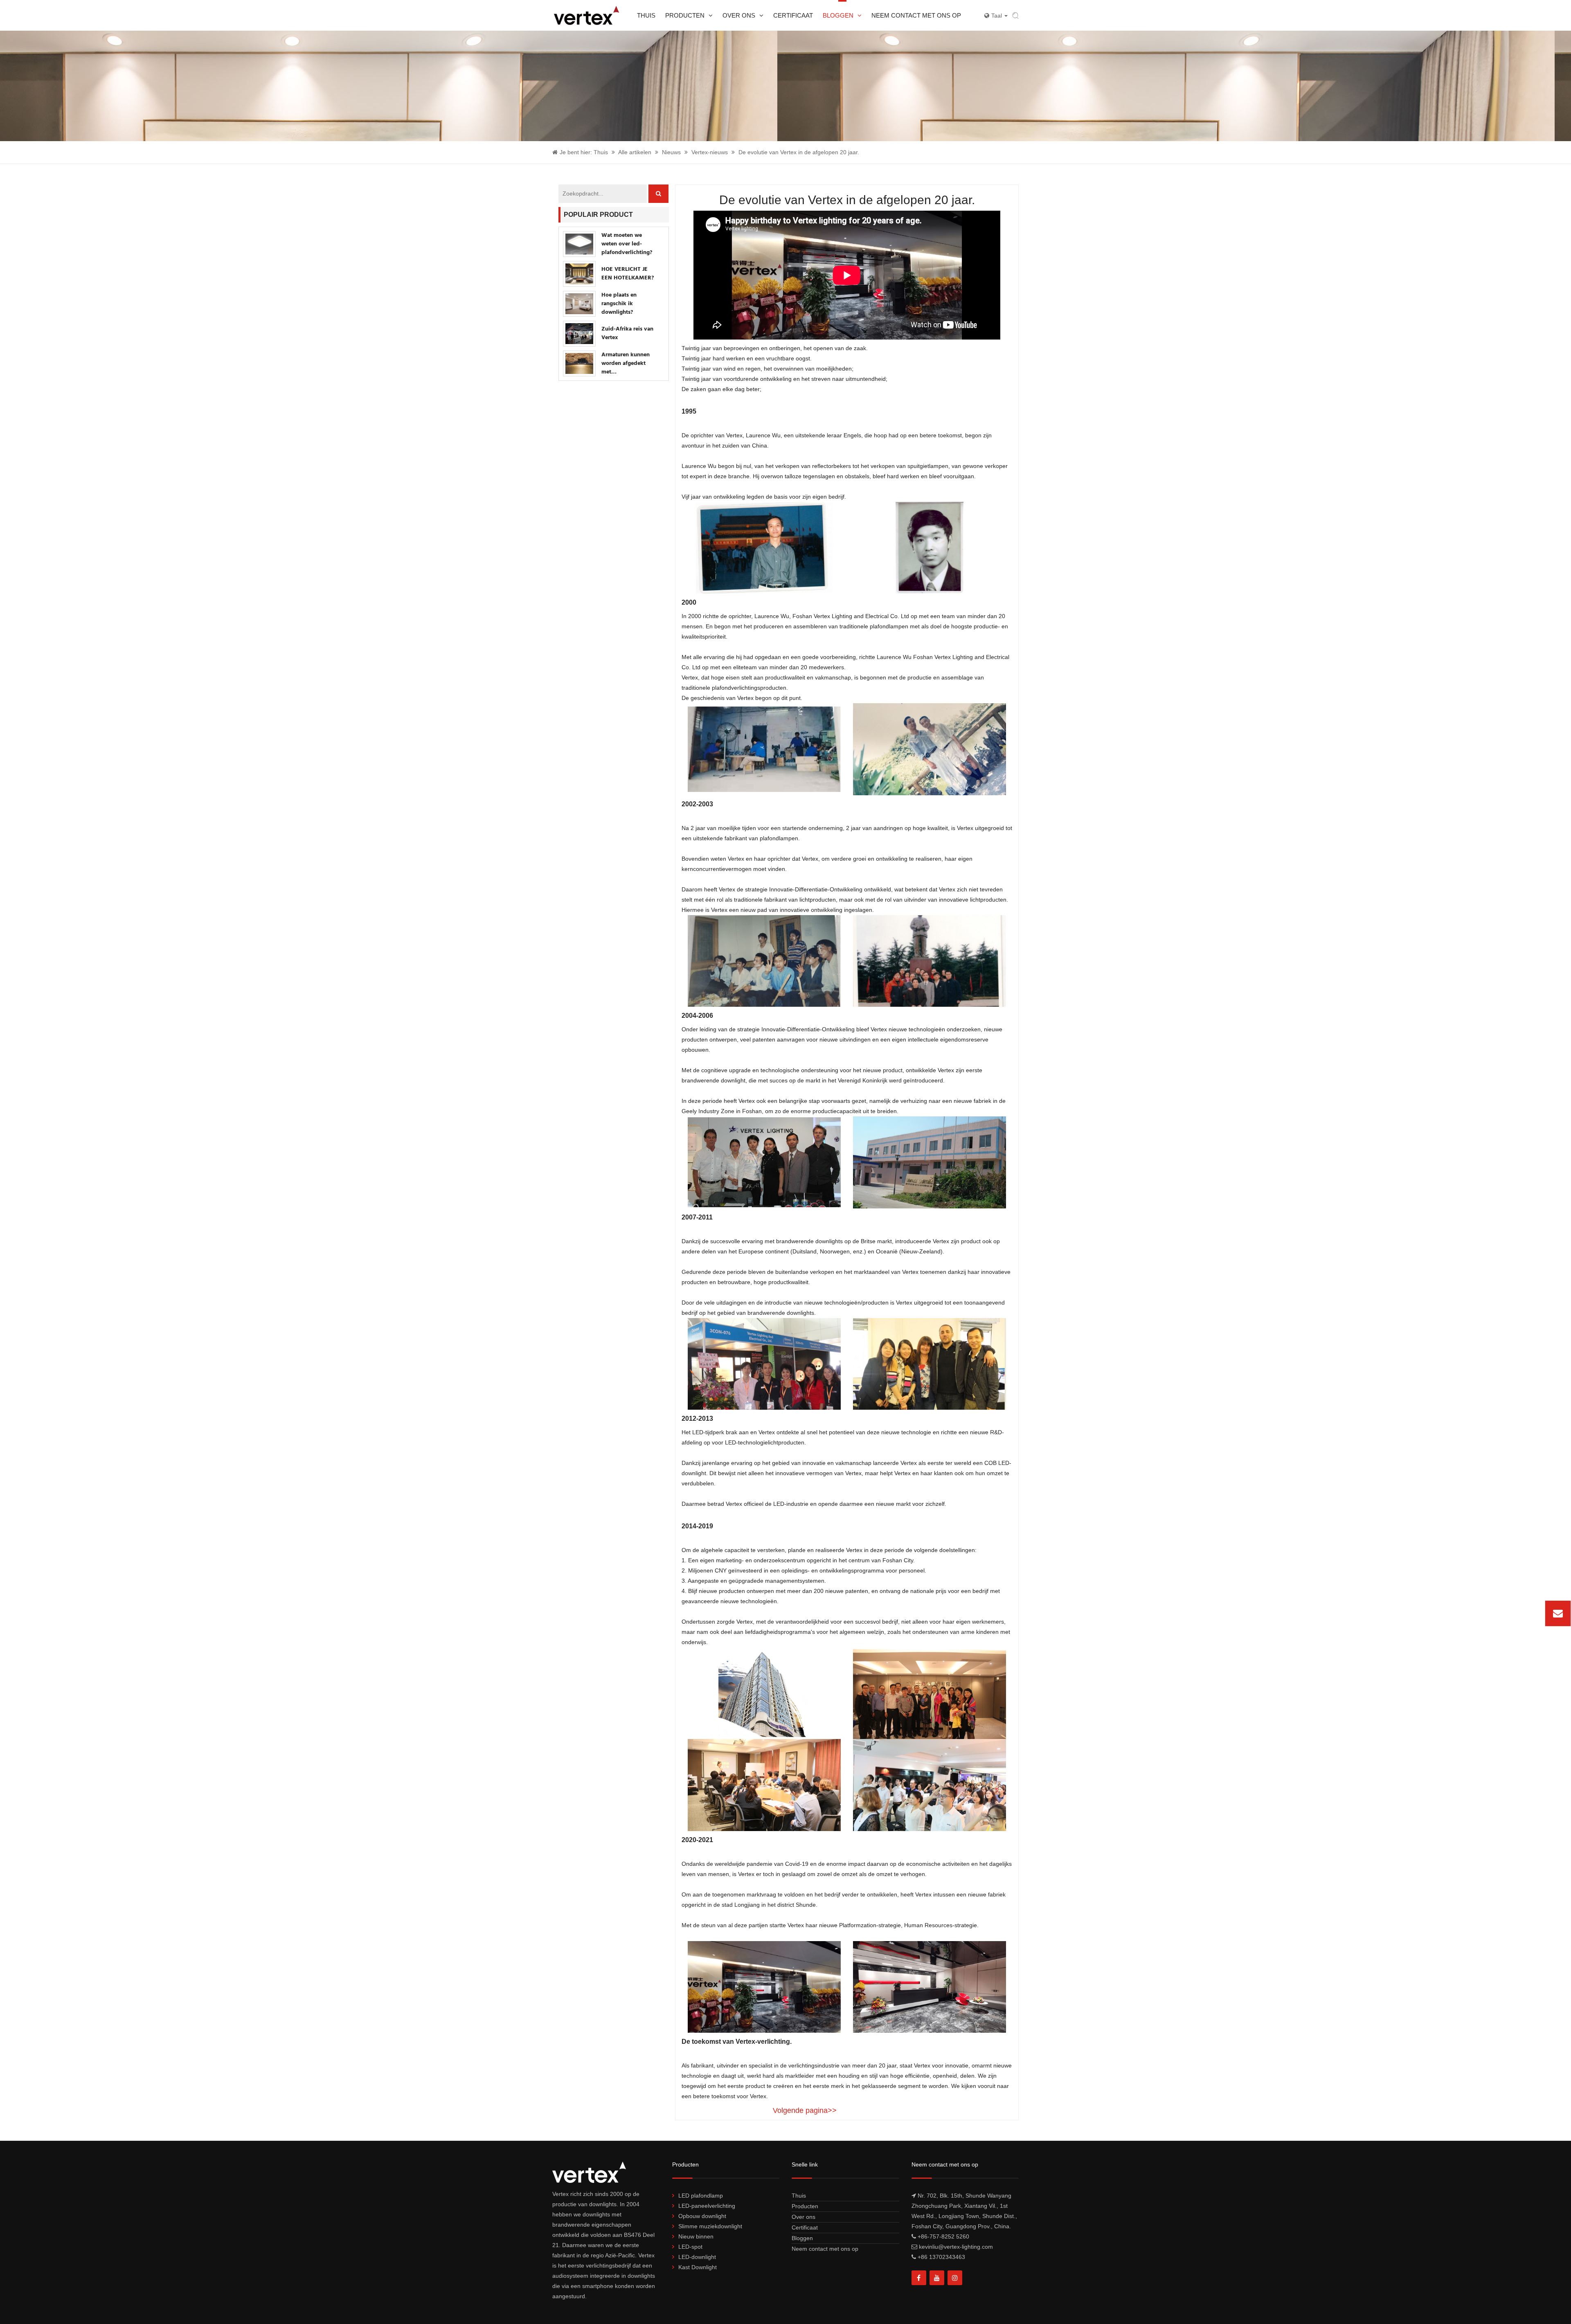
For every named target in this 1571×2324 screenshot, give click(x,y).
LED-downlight (697, 2257)
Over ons (739, 15)
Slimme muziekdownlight (710, 2226)
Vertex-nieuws (710, 152)
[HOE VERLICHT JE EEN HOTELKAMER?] (579, 274)
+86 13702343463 (941, 2257)
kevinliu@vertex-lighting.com (1503, 1613)
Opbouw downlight (702, 2216)
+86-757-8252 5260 (943, 2236)
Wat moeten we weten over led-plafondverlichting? (627, 244)
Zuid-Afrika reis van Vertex (627, 333)
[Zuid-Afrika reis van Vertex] (579, 334)
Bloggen (838, 15)
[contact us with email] (1558, 1613)
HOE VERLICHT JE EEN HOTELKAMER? (628, 274)
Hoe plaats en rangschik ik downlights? (619, 304)
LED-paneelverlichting (707, 2206)
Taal (997, 16)
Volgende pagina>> (805, 2110)
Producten (685, 15)
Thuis (646, 15)
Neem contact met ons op (916, 15)
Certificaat (793, 15)
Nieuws (671, 152)
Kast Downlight (698, 2267)
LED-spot (690, 2247)
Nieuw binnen (696, 2236)
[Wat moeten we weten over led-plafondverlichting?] (579, 244)
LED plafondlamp (701, 2196)
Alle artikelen (635, 152)
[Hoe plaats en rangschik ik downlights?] (579, 304)
